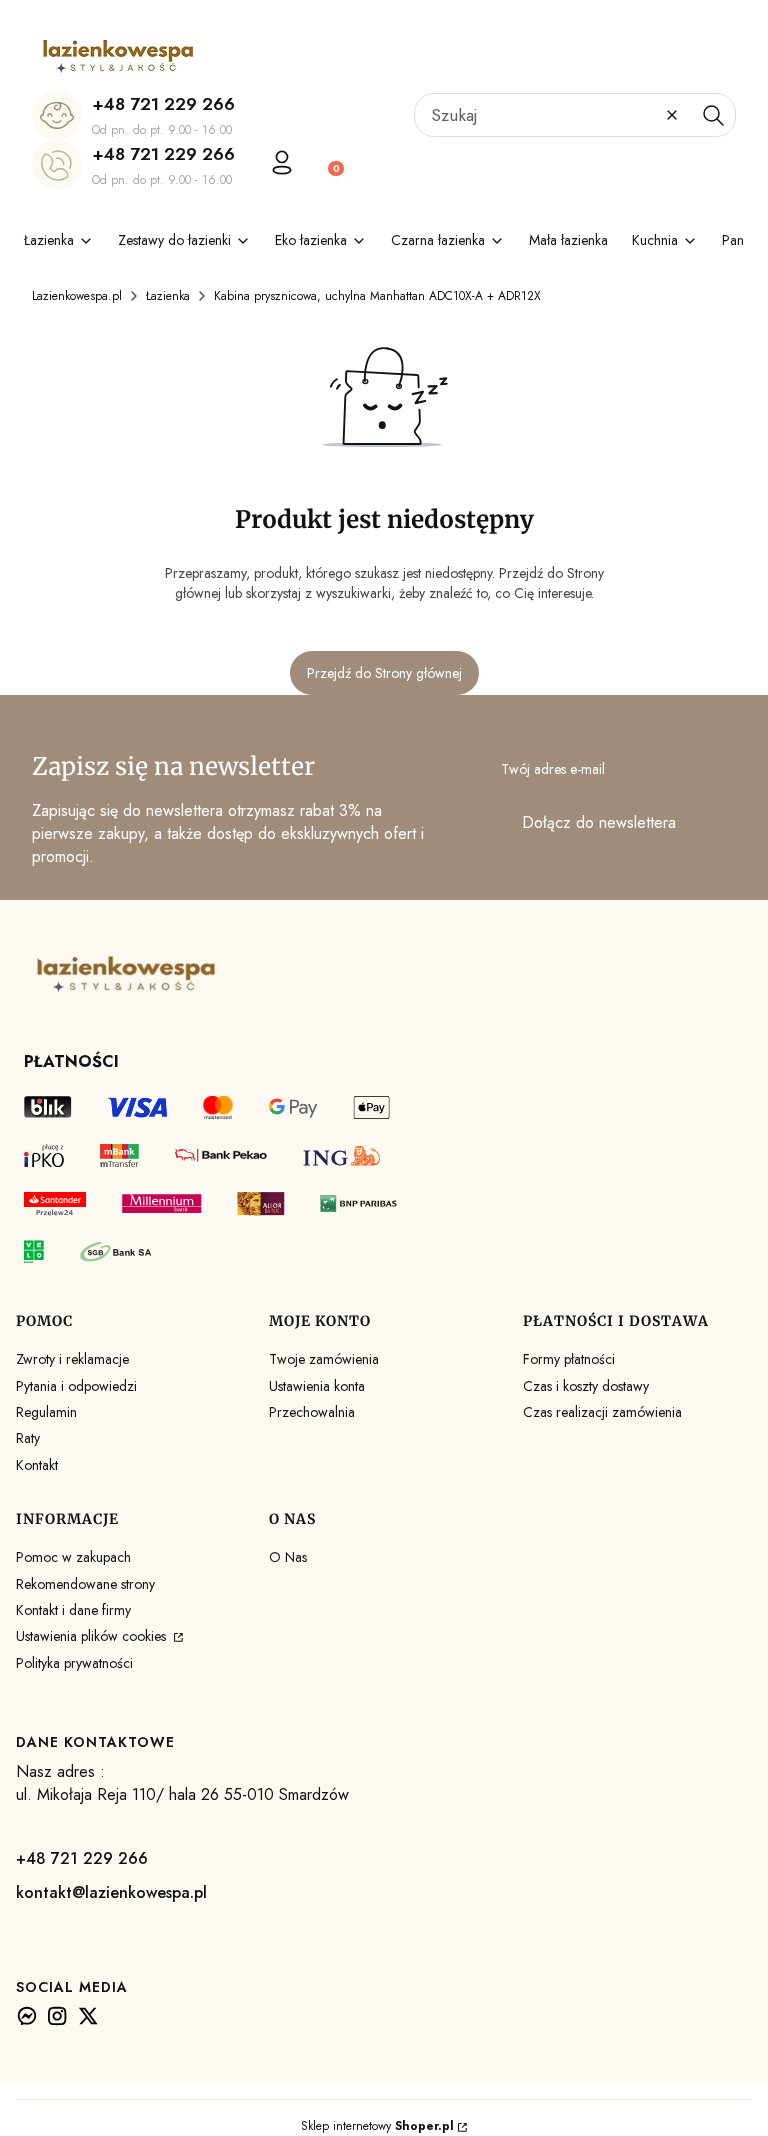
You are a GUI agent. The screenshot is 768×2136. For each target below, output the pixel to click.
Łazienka (168, 296)
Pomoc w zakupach (73, 1557)
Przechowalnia (312, 1412)
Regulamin (46, 1412)
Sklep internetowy (377, 2126)
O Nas (288, 1557)
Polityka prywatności (74, 1663)
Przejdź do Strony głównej (384, 673)
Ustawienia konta (317, 1386)
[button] (713, 115)
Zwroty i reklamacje (72, 1359)
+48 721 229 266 (163, 104)
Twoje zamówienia (324, 1359)
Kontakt (37, 1465)
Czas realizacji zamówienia (602, 1412)
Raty (28, 1438)
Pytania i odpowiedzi (76, 1386)
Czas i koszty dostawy (586, 1386)
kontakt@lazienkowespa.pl (111, 1892)
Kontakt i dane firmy (73, 1610)
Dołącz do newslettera (599, 822)
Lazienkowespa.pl (77, 296)
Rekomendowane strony (85, 1584)
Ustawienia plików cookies (93, 1636)
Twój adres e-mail (553, 769)
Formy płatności (569, 1359)
